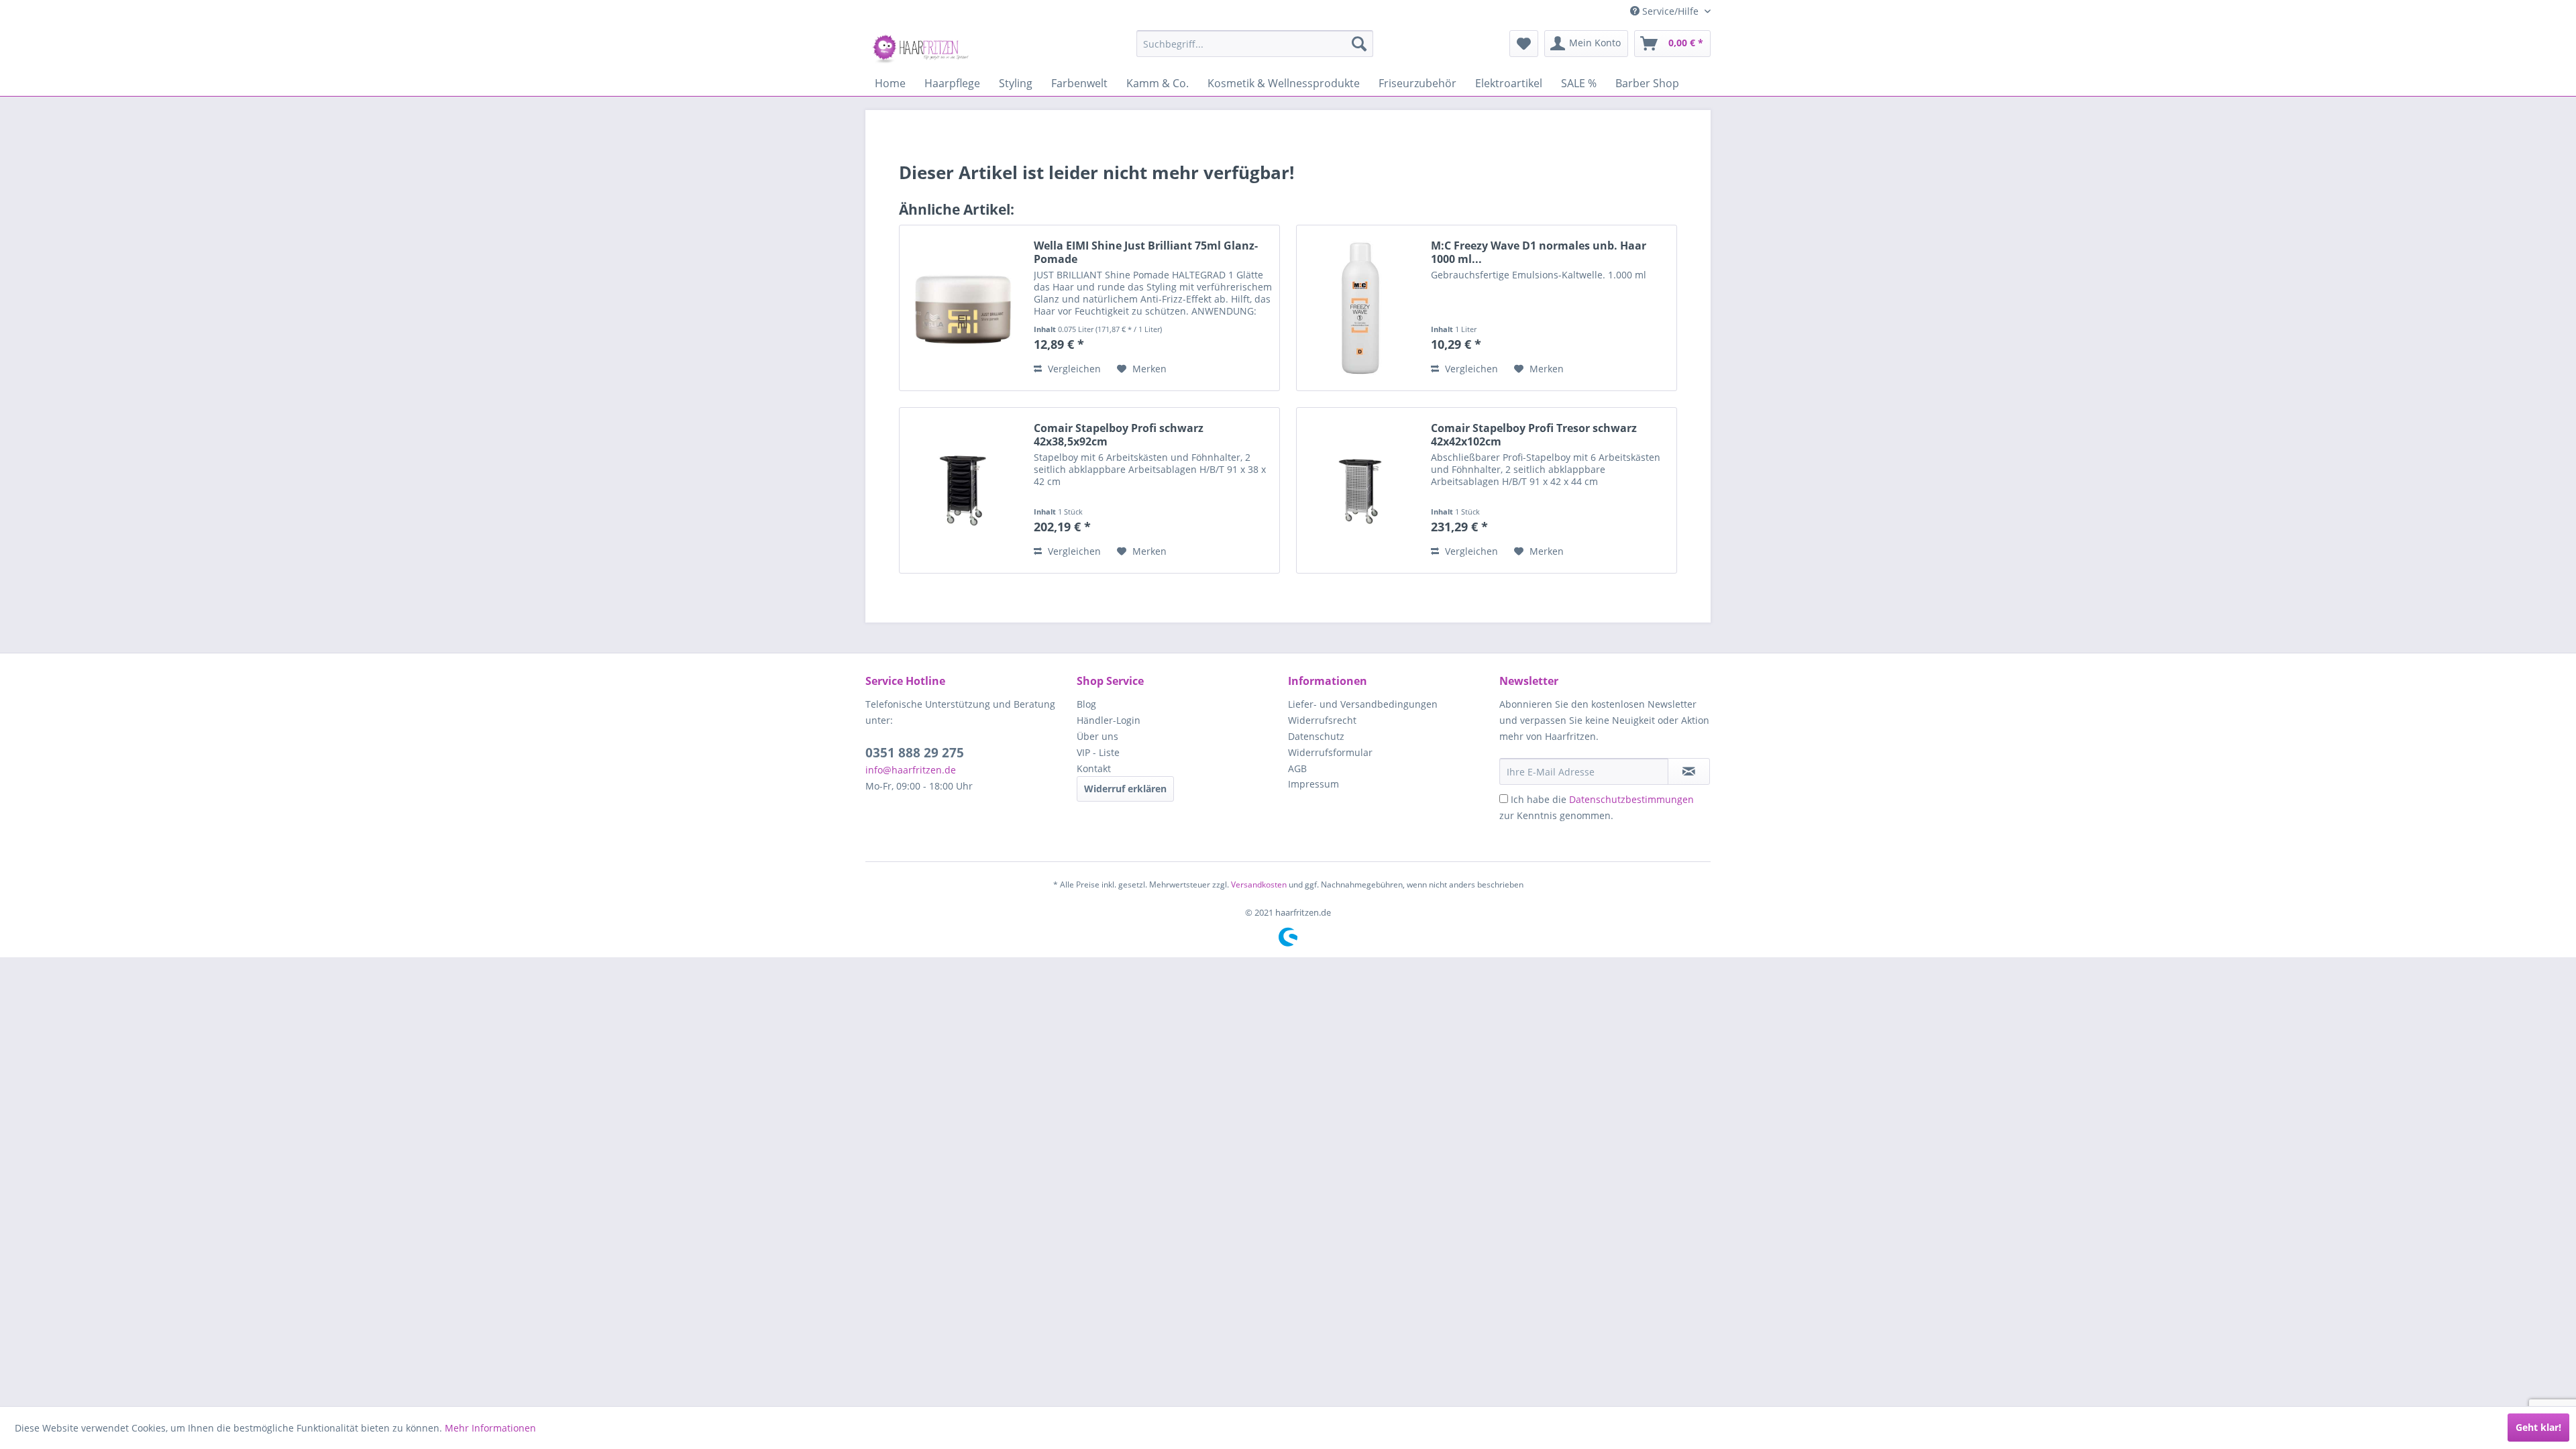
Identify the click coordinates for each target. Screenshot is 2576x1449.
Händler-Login (1109, 720)
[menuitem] (1255, 44)
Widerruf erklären (1125, 789)
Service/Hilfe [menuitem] (1670, 11)
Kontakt (1094, 768)
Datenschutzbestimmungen (1631, 799)
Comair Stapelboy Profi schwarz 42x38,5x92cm (1119, 435)
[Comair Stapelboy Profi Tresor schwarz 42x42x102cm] (1360, 490)
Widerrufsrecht (1322, 720)
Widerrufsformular (1330, 752)
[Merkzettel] (1524, 44)
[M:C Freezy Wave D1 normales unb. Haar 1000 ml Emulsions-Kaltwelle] (1360, 308)
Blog (1086, 704)
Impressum (1313, 784)
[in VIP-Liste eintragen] (1689, 771)
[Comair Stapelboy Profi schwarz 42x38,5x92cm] (963, 490)
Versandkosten (1259, 884)
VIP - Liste (1098, 752)
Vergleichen (1073, 369)
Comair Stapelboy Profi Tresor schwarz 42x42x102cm (1534, 435)
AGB (1297, 768)
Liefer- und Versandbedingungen (1363, 704)
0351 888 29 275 (915, 753)
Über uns (1097, 736)
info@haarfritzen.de (911, 770)
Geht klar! (2538, 1427)
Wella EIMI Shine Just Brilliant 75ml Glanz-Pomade (1146, 252)
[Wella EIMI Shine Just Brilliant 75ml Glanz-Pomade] (963, 308)
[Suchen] (1359, 44)
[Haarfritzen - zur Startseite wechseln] (922, 47)
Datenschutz (1316, 736)
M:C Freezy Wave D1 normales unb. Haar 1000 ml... (1539, 252)
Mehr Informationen (490, 1428)
